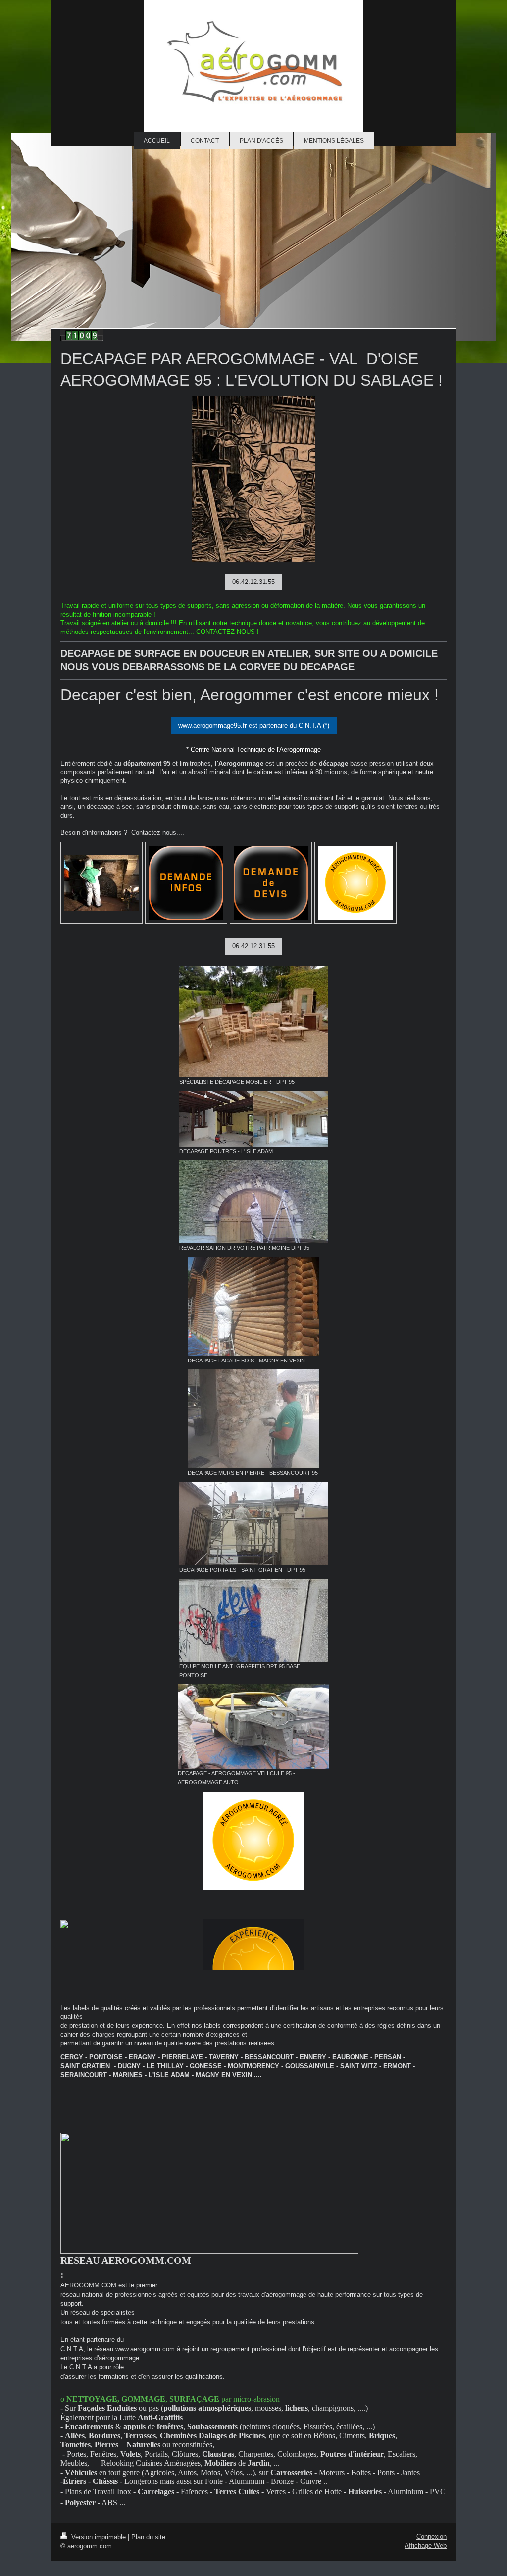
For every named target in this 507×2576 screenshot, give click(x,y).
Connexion (431, 2537)
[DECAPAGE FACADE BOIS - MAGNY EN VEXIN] (253, 1307)
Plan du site (148, 2537)
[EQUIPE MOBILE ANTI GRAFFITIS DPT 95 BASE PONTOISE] (253, 1620)
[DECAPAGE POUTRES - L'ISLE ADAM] (253, 1119)
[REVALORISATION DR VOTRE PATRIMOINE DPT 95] (253, 1202)
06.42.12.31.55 (253, 582)
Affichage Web (426, 2546)
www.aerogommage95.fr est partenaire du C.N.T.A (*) (254, 725)
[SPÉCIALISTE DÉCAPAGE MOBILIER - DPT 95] (254, 1022)
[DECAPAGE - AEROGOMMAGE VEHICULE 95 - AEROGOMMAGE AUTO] (253, 1726)
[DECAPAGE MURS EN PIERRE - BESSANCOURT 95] (253, 1419)
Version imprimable (99, 2537)
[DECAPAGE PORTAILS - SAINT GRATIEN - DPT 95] (253, 1524)
